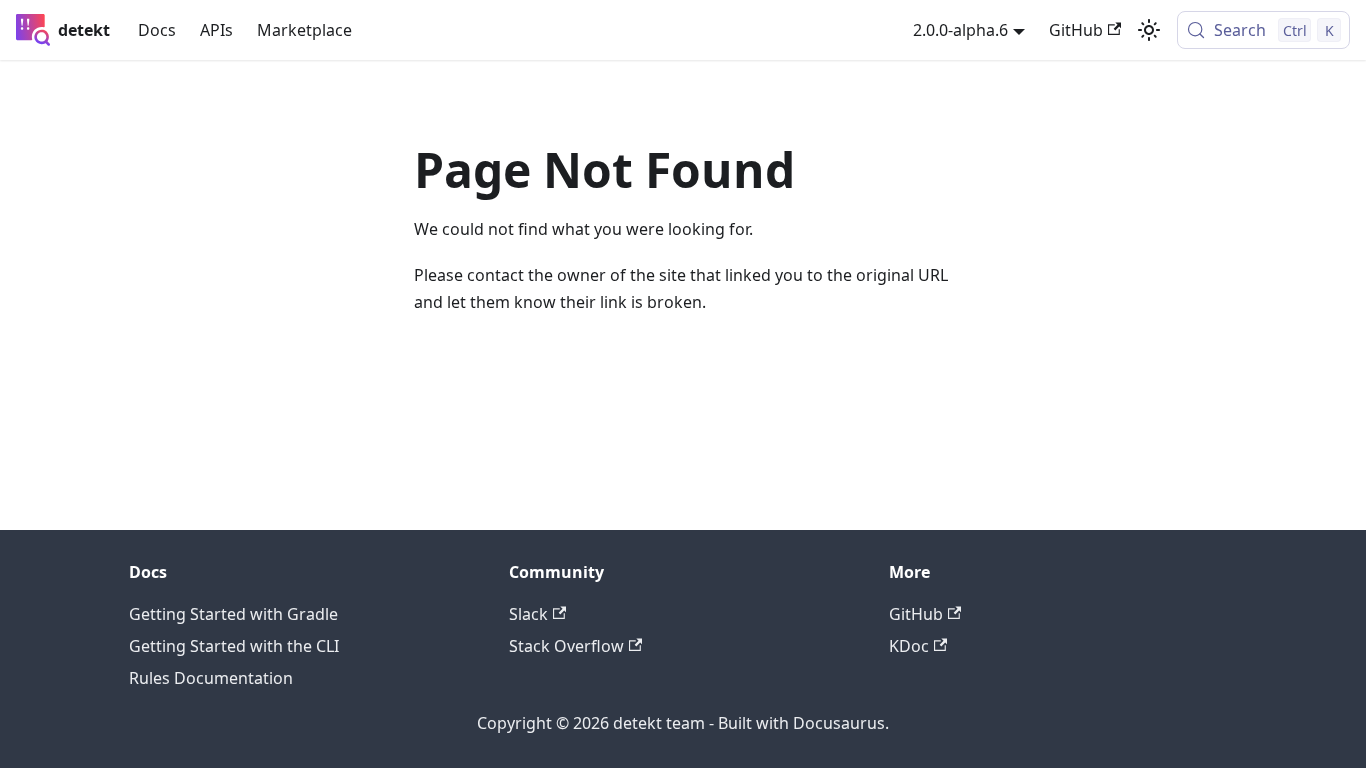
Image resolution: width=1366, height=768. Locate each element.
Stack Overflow (566, 646)
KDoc (909, 646)
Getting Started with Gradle (233, 614)
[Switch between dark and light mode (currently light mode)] (1149, 30)
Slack (528, 614)
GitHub (1076, 30)
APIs (216, 30)
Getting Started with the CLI (234, 646)
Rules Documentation (211, 678)
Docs (157, 30)
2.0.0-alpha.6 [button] (960, 30)
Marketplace (304, 30)
